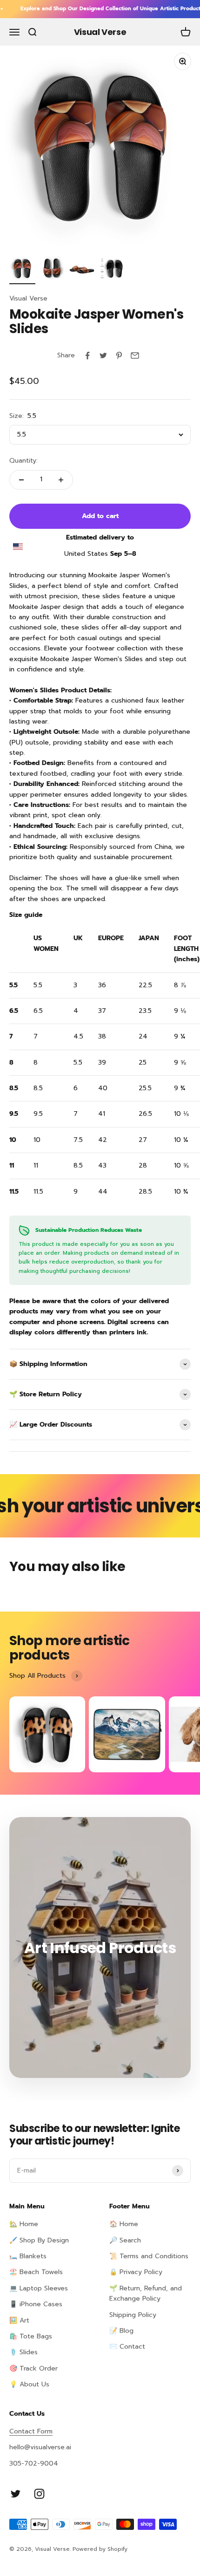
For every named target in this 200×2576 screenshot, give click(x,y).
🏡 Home (24, 2224)
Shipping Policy (133, 2315)
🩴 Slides (23, 2352)
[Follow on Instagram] (39, 2494)
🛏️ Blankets (28, 2256)
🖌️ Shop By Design (39, 2240)
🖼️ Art (19, 2320)
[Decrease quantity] (21, 480)
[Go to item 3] (82, 270)
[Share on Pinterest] (119, 355)
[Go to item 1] (22, 270)
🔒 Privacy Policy (136, 2272)
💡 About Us (29, 2384)
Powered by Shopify (100, 2549)
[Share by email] (135, 355)
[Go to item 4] (112, 270)
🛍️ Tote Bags (31, 2336)
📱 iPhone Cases (36, 2304)
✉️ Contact (127, 2347)
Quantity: (23, 461)
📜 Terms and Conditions (149, 2256)
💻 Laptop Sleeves (39, 2288)
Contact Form (31, 2431)
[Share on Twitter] (103, 355)
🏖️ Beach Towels (36, 2272)
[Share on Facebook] (87, 355)
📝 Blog (121, 2331)
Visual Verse (28, 298)
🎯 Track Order (33, 2368)
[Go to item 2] (52, 270)
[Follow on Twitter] (16, 2494)
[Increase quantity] (61, 480)
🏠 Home (124, 2224)
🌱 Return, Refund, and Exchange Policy (146, 2293)
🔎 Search (125, 2240)
